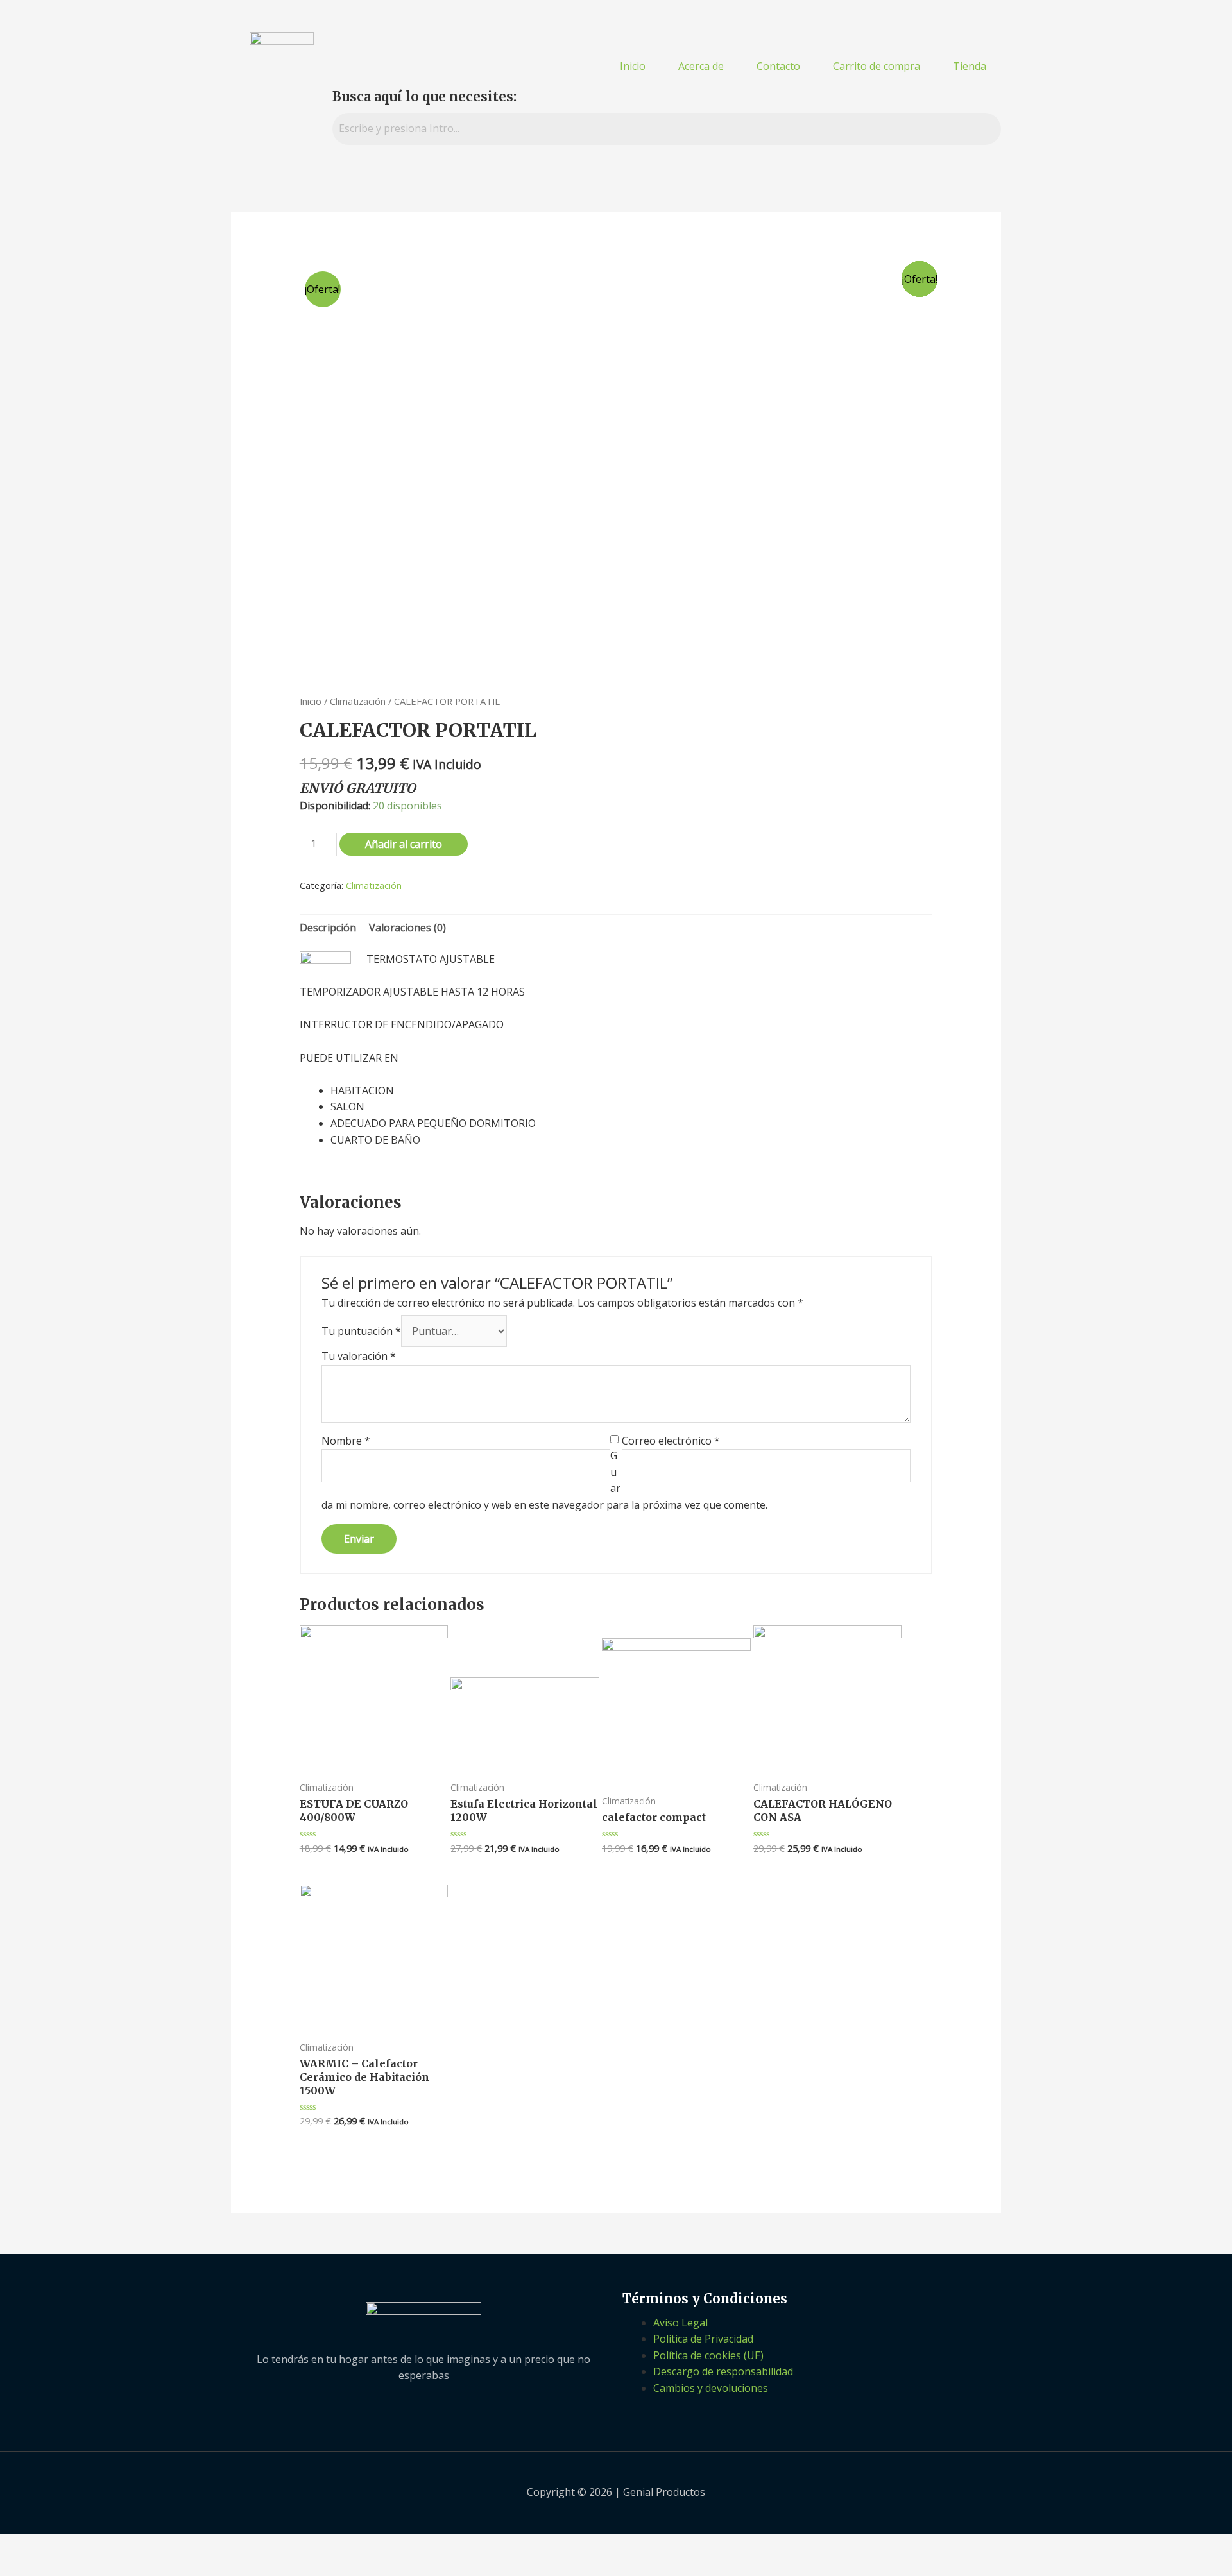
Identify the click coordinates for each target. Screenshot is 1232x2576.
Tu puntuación (361, 1331)
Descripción (328, 928)
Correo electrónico (671, 1441)
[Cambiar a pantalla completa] (117, 2545)
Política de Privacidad (703, 2339)
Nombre (346, 1441)
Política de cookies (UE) (708, 2355)
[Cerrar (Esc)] (22, 2545)
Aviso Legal (680, 2323)
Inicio (633, 66)
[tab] (328, 928)
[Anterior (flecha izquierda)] (22, 2566)
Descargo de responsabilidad (723, 2371)
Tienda (970, 66)
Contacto (778, 66)
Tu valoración (359, 1356)
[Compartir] (70, 2545)
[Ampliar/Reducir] (165, 2545)
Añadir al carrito (404, 844)
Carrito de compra (877, 66)
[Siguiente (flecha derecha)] (70, 2566)
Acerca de (701, 66)
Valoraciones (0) (407, 928)
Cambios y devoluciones (711, 2388)
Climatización (358, 701)
